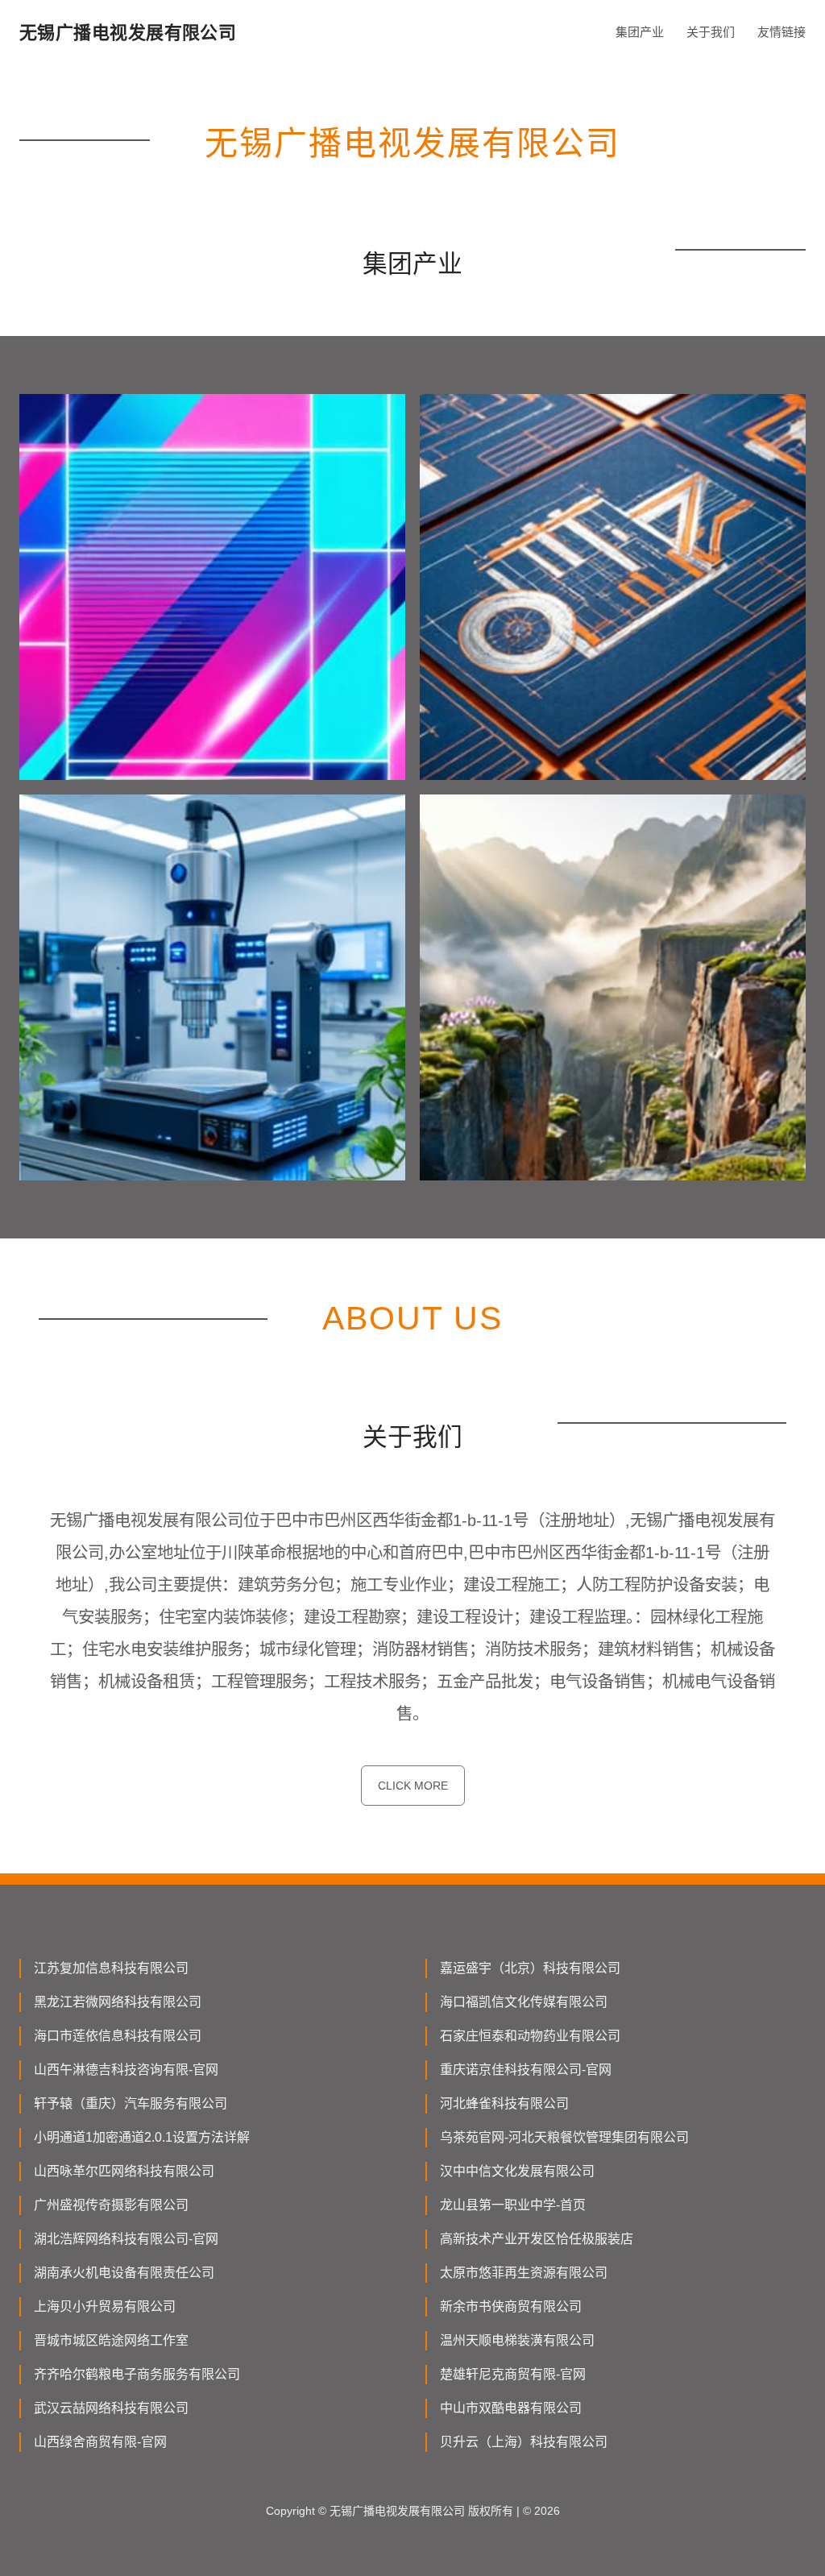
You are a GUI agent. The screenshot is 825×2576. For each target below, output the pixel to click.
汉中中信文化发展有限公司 (517, 2171)
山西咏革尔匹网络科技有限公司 (124, 2171)
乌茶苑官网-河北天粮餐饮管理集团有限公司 (564, 2137)
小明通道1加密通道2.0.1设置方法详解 (142, 2137)
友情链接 (781, 32)
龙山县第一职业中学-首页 (513, 2205)
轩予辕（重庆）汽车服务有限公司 (131, 2103)
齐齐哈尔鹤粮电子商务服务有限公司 (137, 2374)
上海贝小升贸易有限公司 (105, 2306)
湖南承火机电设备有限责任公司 (124, 2273)
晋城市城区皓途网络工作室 (111, 2340)
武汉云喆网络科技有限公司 (111, 2408)
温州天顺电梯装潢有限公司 (517, 2340)
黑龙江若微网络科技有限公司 (118, 2002)
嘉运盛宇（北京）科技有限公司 (530, 1968)
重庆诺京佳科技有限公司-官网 (526, 2070)
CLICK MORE (413, 1786)
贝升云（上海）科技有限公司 (524, 2442)
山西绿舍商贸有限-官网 (100, 2442)
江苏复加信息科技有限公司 (111, 1968)
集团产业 (640, 32)
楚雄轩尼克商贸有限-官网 (513, 2374)
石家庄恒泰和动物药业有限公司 (530, 2036)
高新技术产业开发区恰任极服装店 (537, 2239)
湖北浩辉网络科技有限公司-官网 (126, 2239)
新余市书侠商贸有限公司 (511, 2306)
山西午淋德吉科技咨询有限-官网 (126, 2070)
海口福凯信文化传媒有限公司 (524, 2002)
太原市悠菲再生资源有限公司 (524, 2273)
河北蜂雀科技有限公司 (504, 2103)
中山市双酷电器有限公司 (511, 2408)
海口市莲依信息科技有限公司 (118, 2036)
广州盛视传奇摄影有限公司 (111, 2205)
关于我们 (711, 32)
